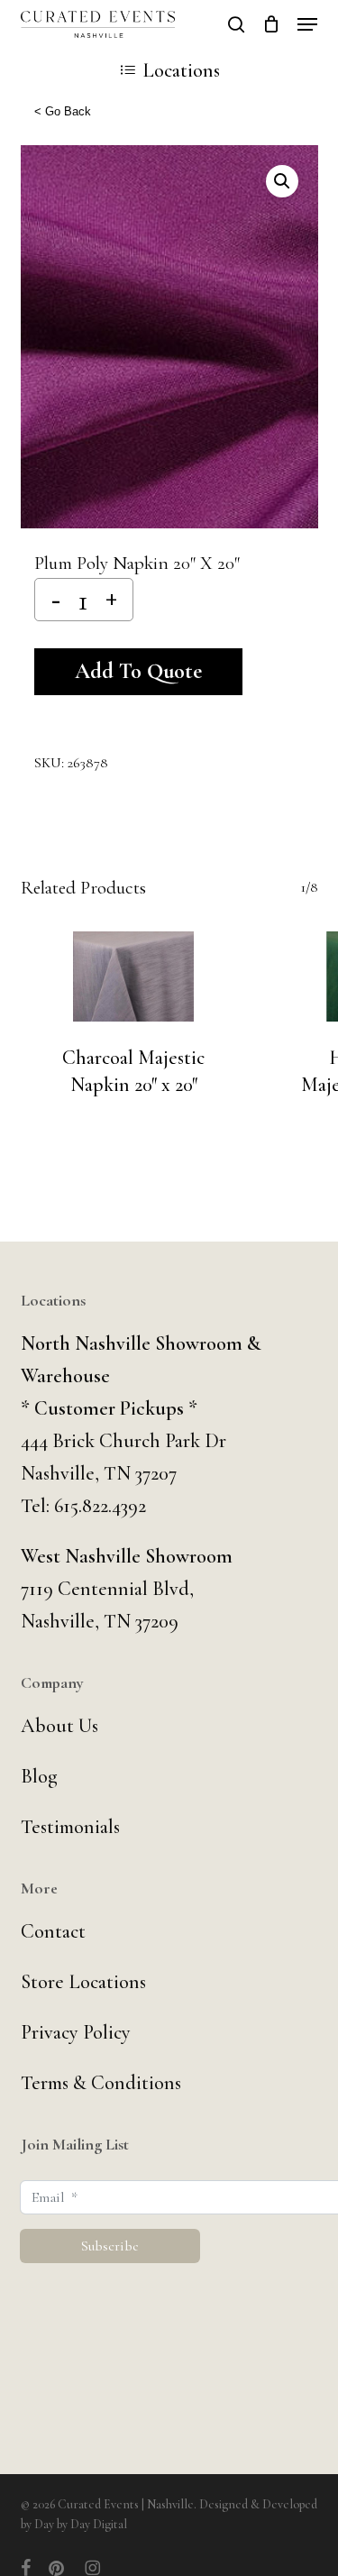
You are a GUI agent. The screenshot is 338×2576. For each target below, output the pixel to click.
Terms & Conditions (101, 2083)
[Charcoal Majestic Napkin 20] (134, 976)
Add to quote (138, 671)
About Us (59, 1726)
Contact (53, 1931)
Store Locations (83, 1982)
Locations (181, 70)
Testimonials (70, 1827)
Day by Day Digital (81, 2524)
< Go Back (63, 111)
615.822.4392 (100, 1506)
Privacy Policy (76, 2032)
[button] (307, 24)
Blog (39, 1776)
